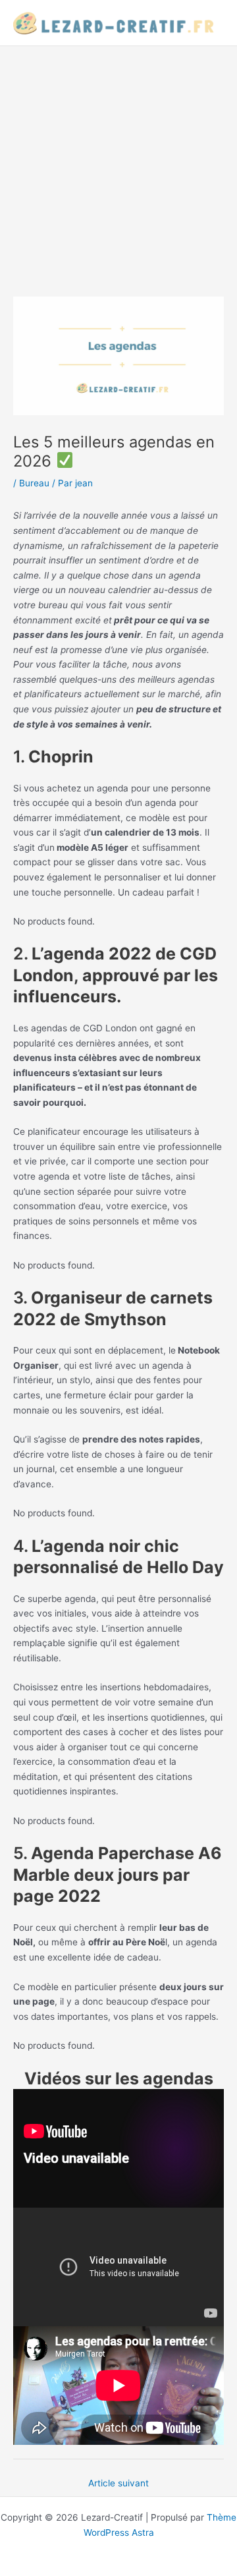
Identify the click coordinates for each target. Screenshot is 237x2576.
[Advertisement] (118, 171)
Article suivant (118, 2483)
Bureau (34, 483)
